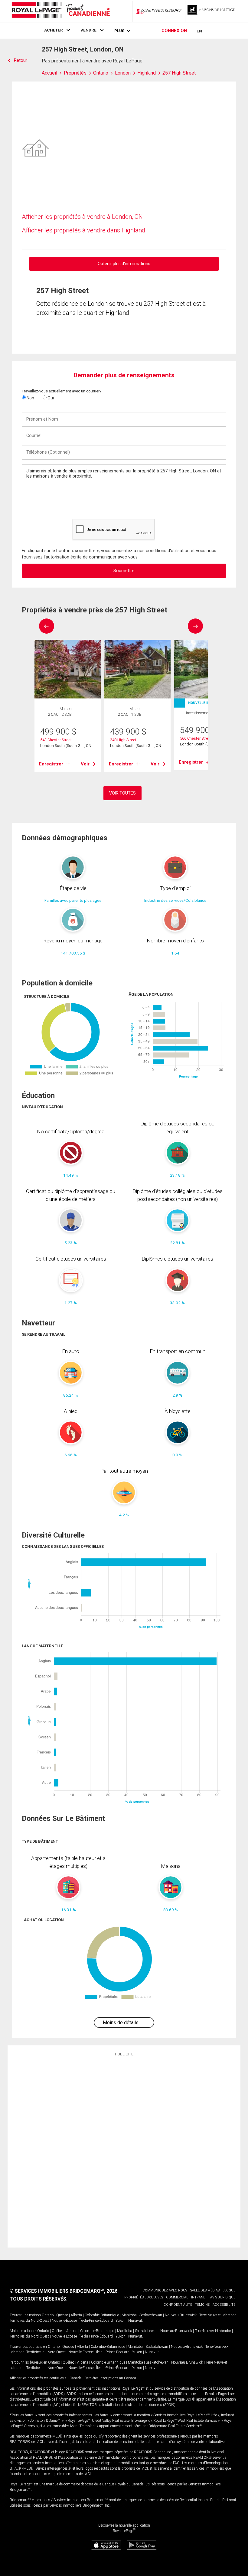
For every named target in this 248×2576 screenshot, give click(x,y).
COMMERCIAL (177, 2297)
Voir (85, 764)
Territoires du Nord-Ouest (29, 2321)
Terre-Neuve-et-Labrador (217, 2315)
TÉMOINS (202, 2305)
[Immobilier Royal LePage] (60, 11)
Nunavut (135, 2321)
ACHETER (54, 30)
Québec (62, 2315)
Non (30, 398)
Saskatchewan (151, 2315)
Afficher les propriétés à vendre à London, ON (82, 217)
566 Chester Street (196, 738)
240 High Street (123, 740)
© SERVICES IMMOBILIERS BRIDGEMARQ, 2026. (64, 2291)
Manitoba (129, 2315)
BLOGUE (229, 2290)
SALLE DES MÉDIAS (205, 2290)
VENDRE (88, 30)
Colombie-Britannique (102, 2315)
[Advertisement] (124, 2151)
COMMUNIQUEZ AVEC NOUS (165, 2290)
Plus (119, 31)
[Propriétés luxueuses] (212, 11)
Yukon (121, 2321)
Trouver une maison (25, 2315)
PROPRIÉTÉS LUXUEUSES (144, 2297)
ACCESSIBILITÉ (224, 2305)
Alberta (76, 2315)
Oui (50, 398)
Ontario (48, 2315)
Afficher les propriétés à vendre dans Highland (83, 230)
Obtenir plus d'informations (124, 264)
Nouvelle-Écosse (64, 2321)
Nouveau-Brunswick (181, 2315)
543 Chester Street (56, 740)
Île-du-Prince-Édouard (96, 2321)
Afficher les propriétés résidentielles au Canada (46, 2378)
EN (199, 31)
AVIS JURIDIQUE (223, 2297)
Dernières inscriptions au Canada (110, 2378)
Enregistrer (51, 764)
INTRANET (199, 2297)
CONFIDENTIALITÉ (178, 2305)
